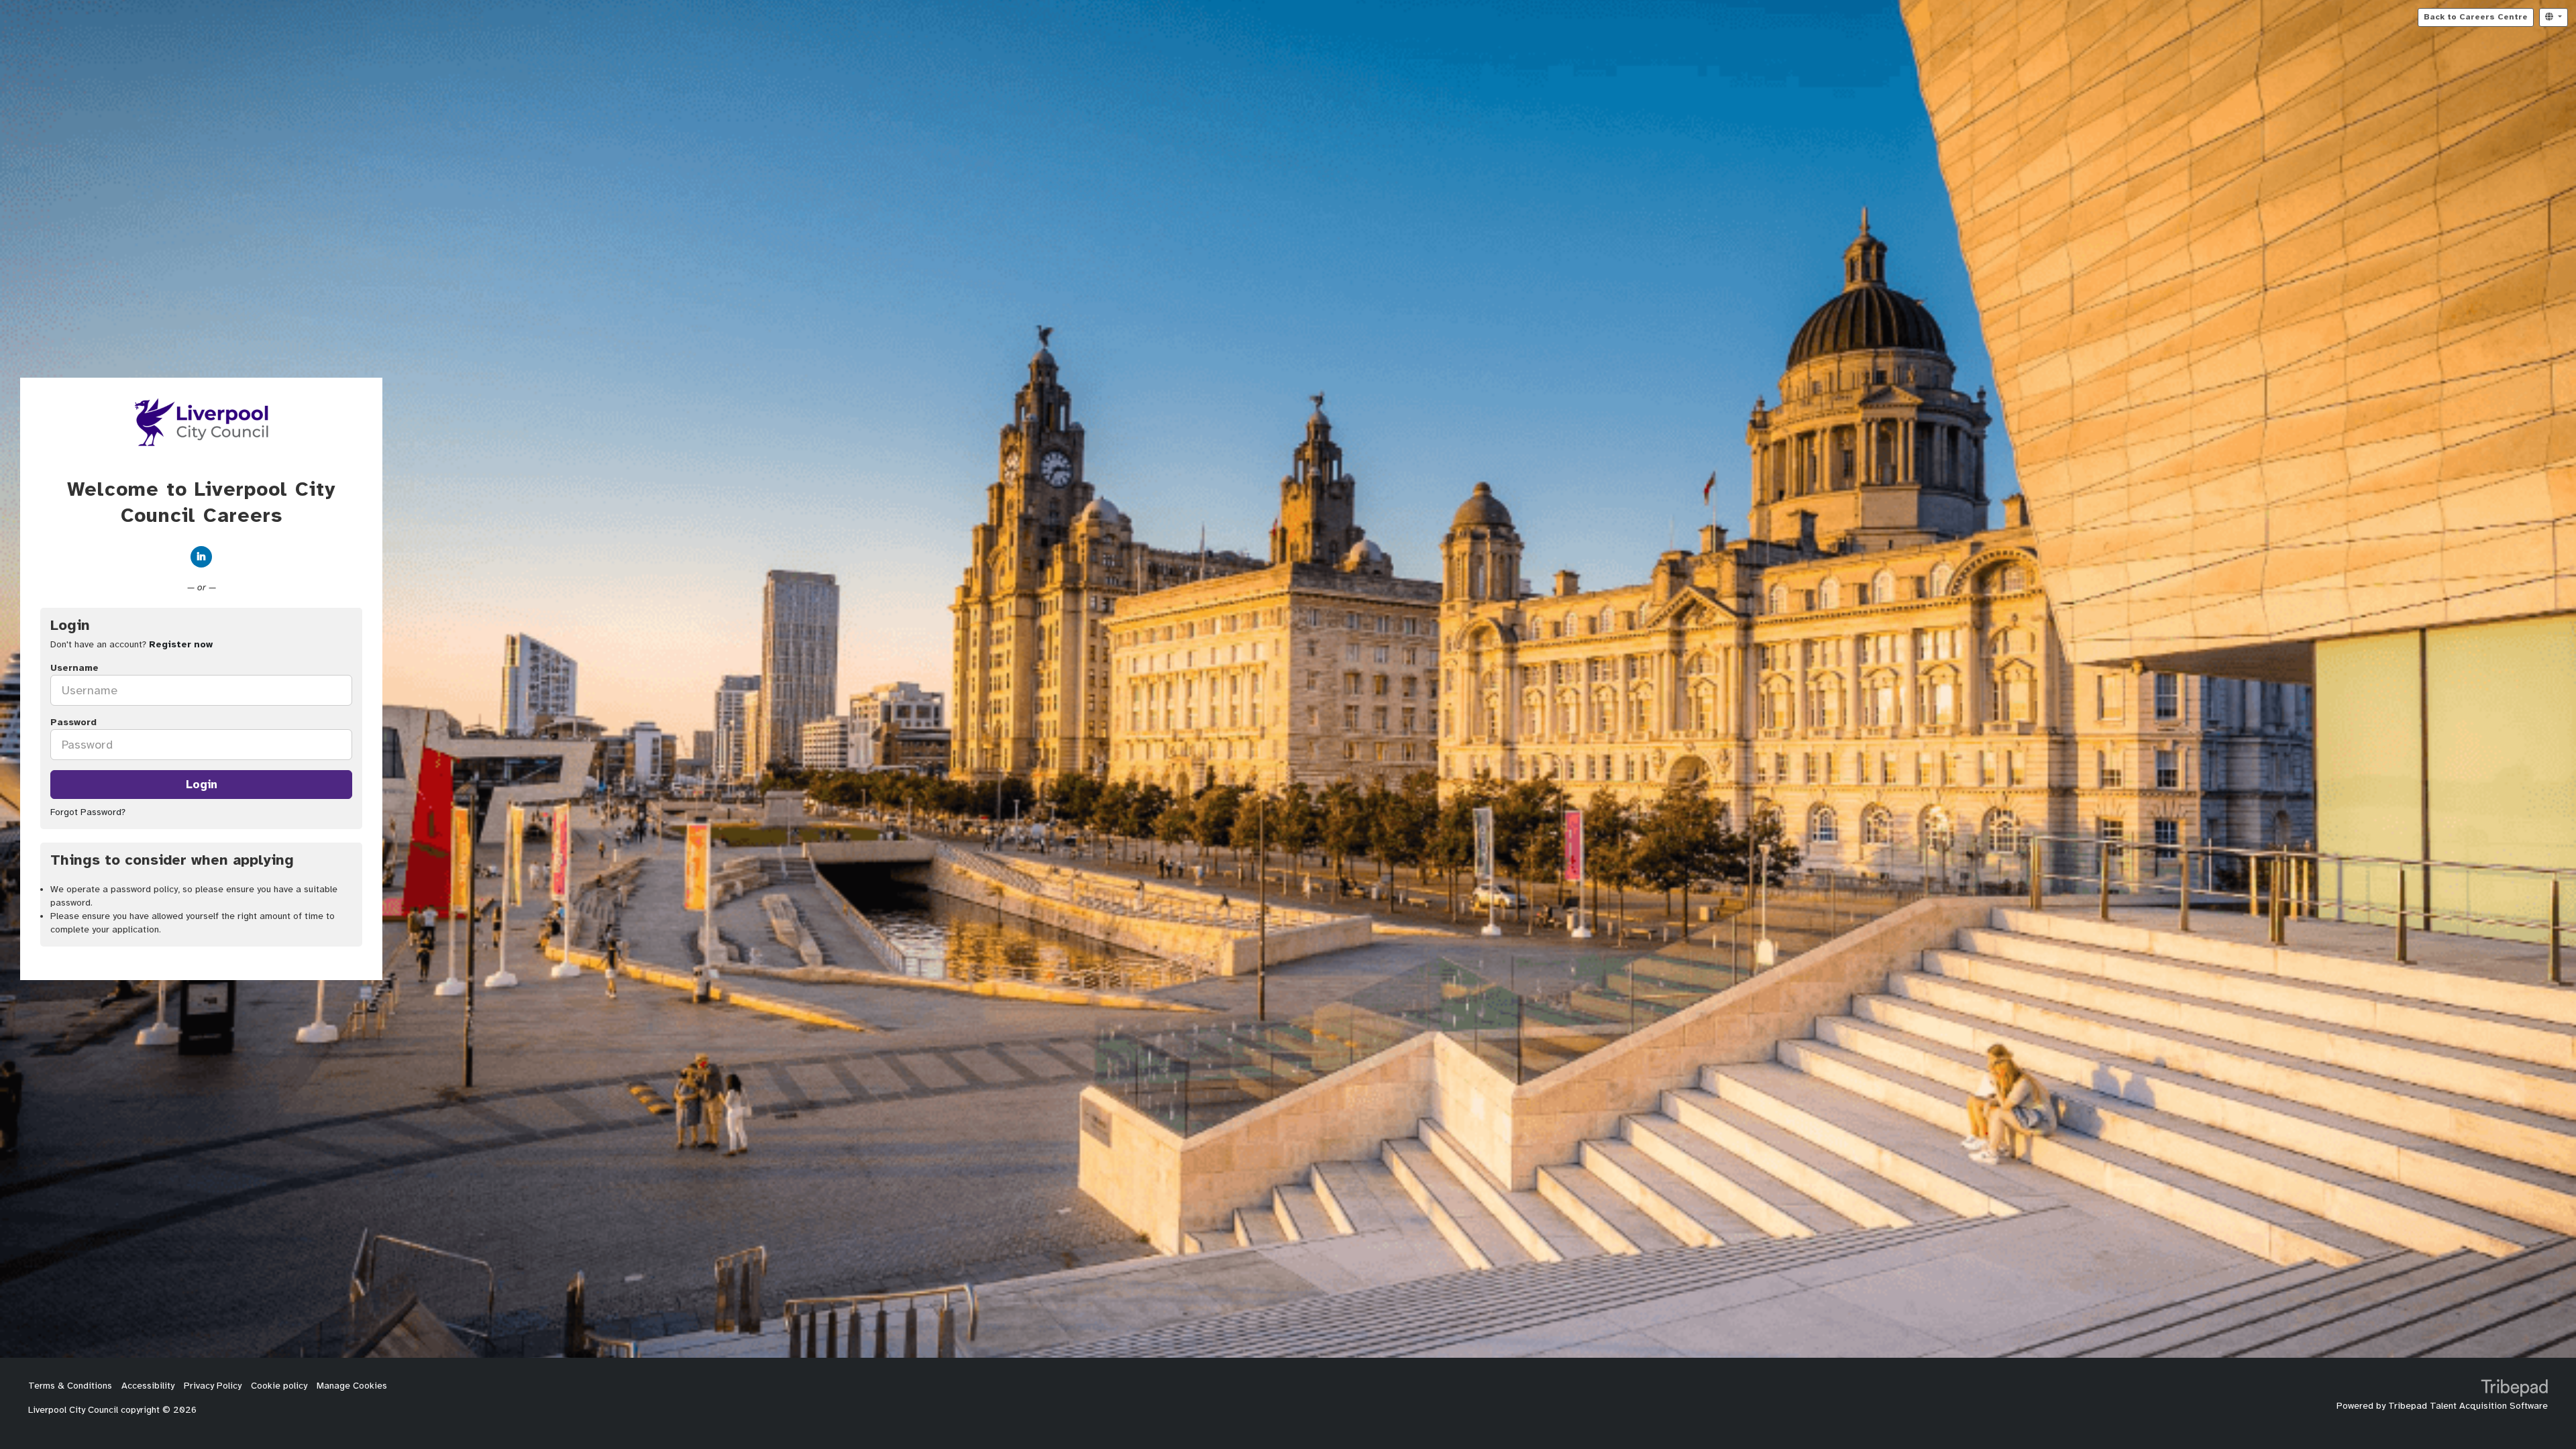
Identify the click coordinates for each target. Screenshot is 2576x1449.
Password (73, 722)
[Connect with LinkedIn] (201, 557)
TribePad (2514, 1389)
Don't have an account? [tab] (131, 644)
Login (202, 784)
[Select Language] (2554, 17)
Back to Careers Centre (2476, 17)
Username (74, 668)
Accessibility (148, 1386)
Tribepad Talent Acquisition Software (2468, 1406)
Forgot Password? (88, 812)
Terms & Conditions (70, 1386)
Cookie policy (279, 1386)
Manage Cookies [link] (352, 1386)
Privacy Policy (213, 1386)
